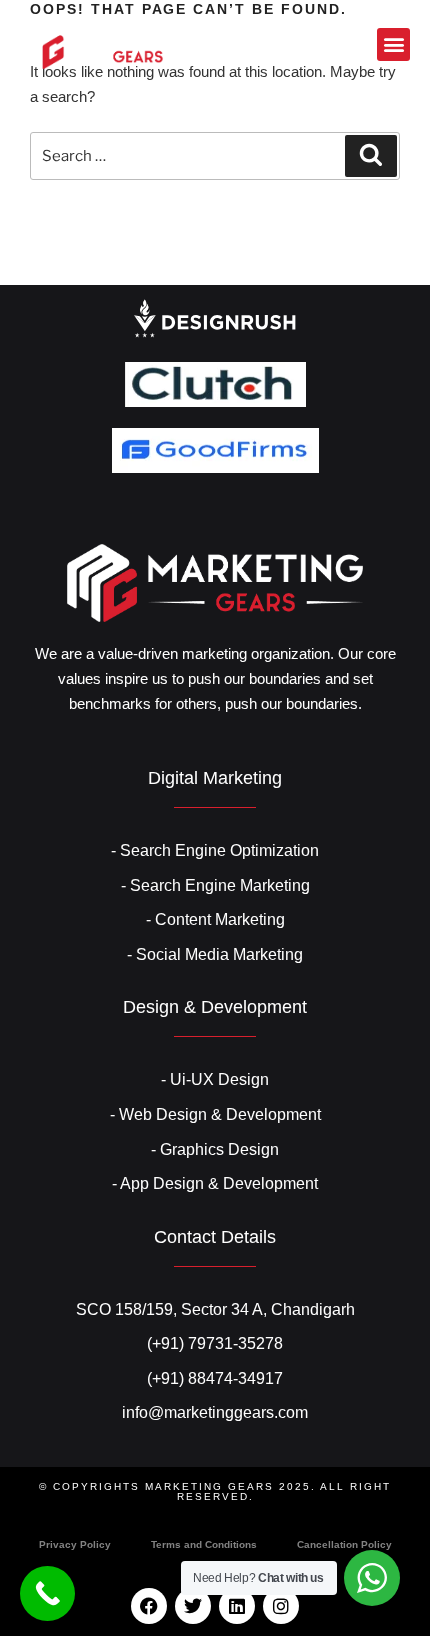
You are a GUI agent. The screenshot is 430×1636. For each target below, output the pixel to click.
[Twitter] (193, 1606)
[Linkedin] (237, 1606)
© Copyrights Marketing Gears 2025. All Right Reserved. (215, 1491)
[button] (393, 44)
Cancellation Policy (344, 1544)
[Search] (371, 156)
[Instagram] (281, 1606)
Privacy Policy (75, 1544)
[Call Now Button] (47, 1593)
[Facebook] (149, 1606)
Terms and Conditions (204, 1544)
